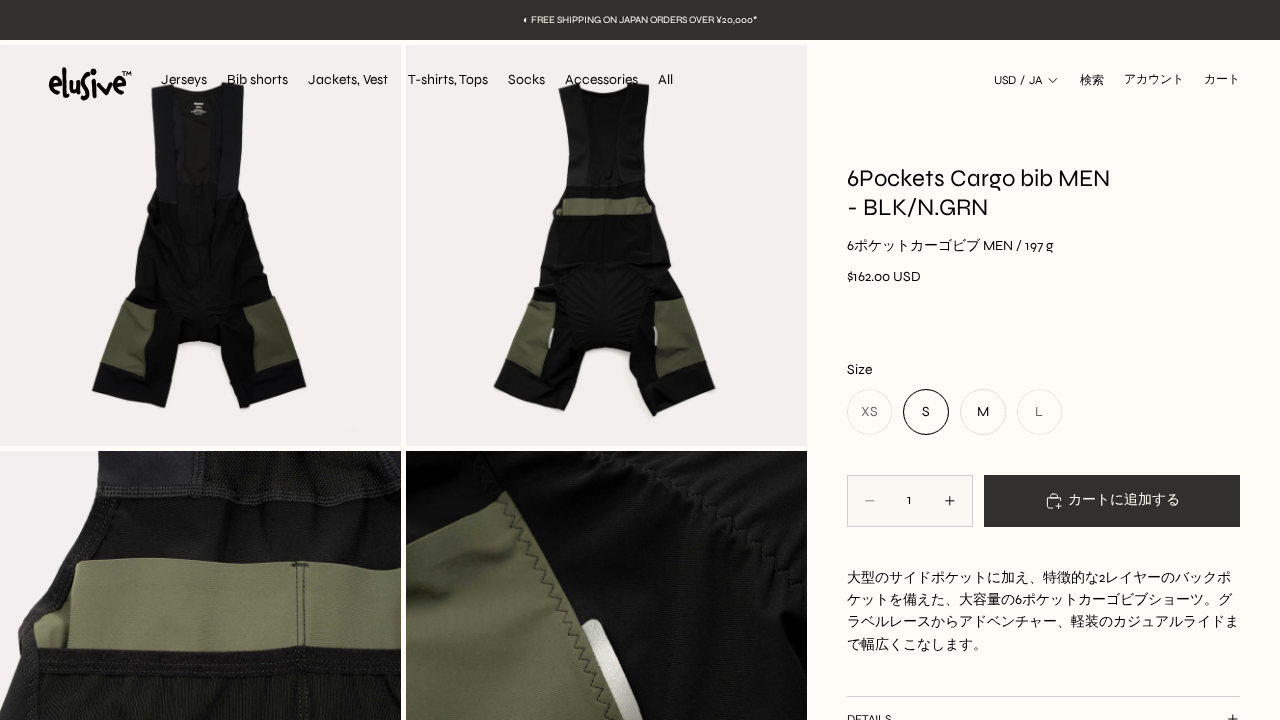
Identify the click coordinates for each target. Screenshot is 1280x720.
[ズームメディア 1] (200, 245)
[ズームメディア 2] (606, 245)
